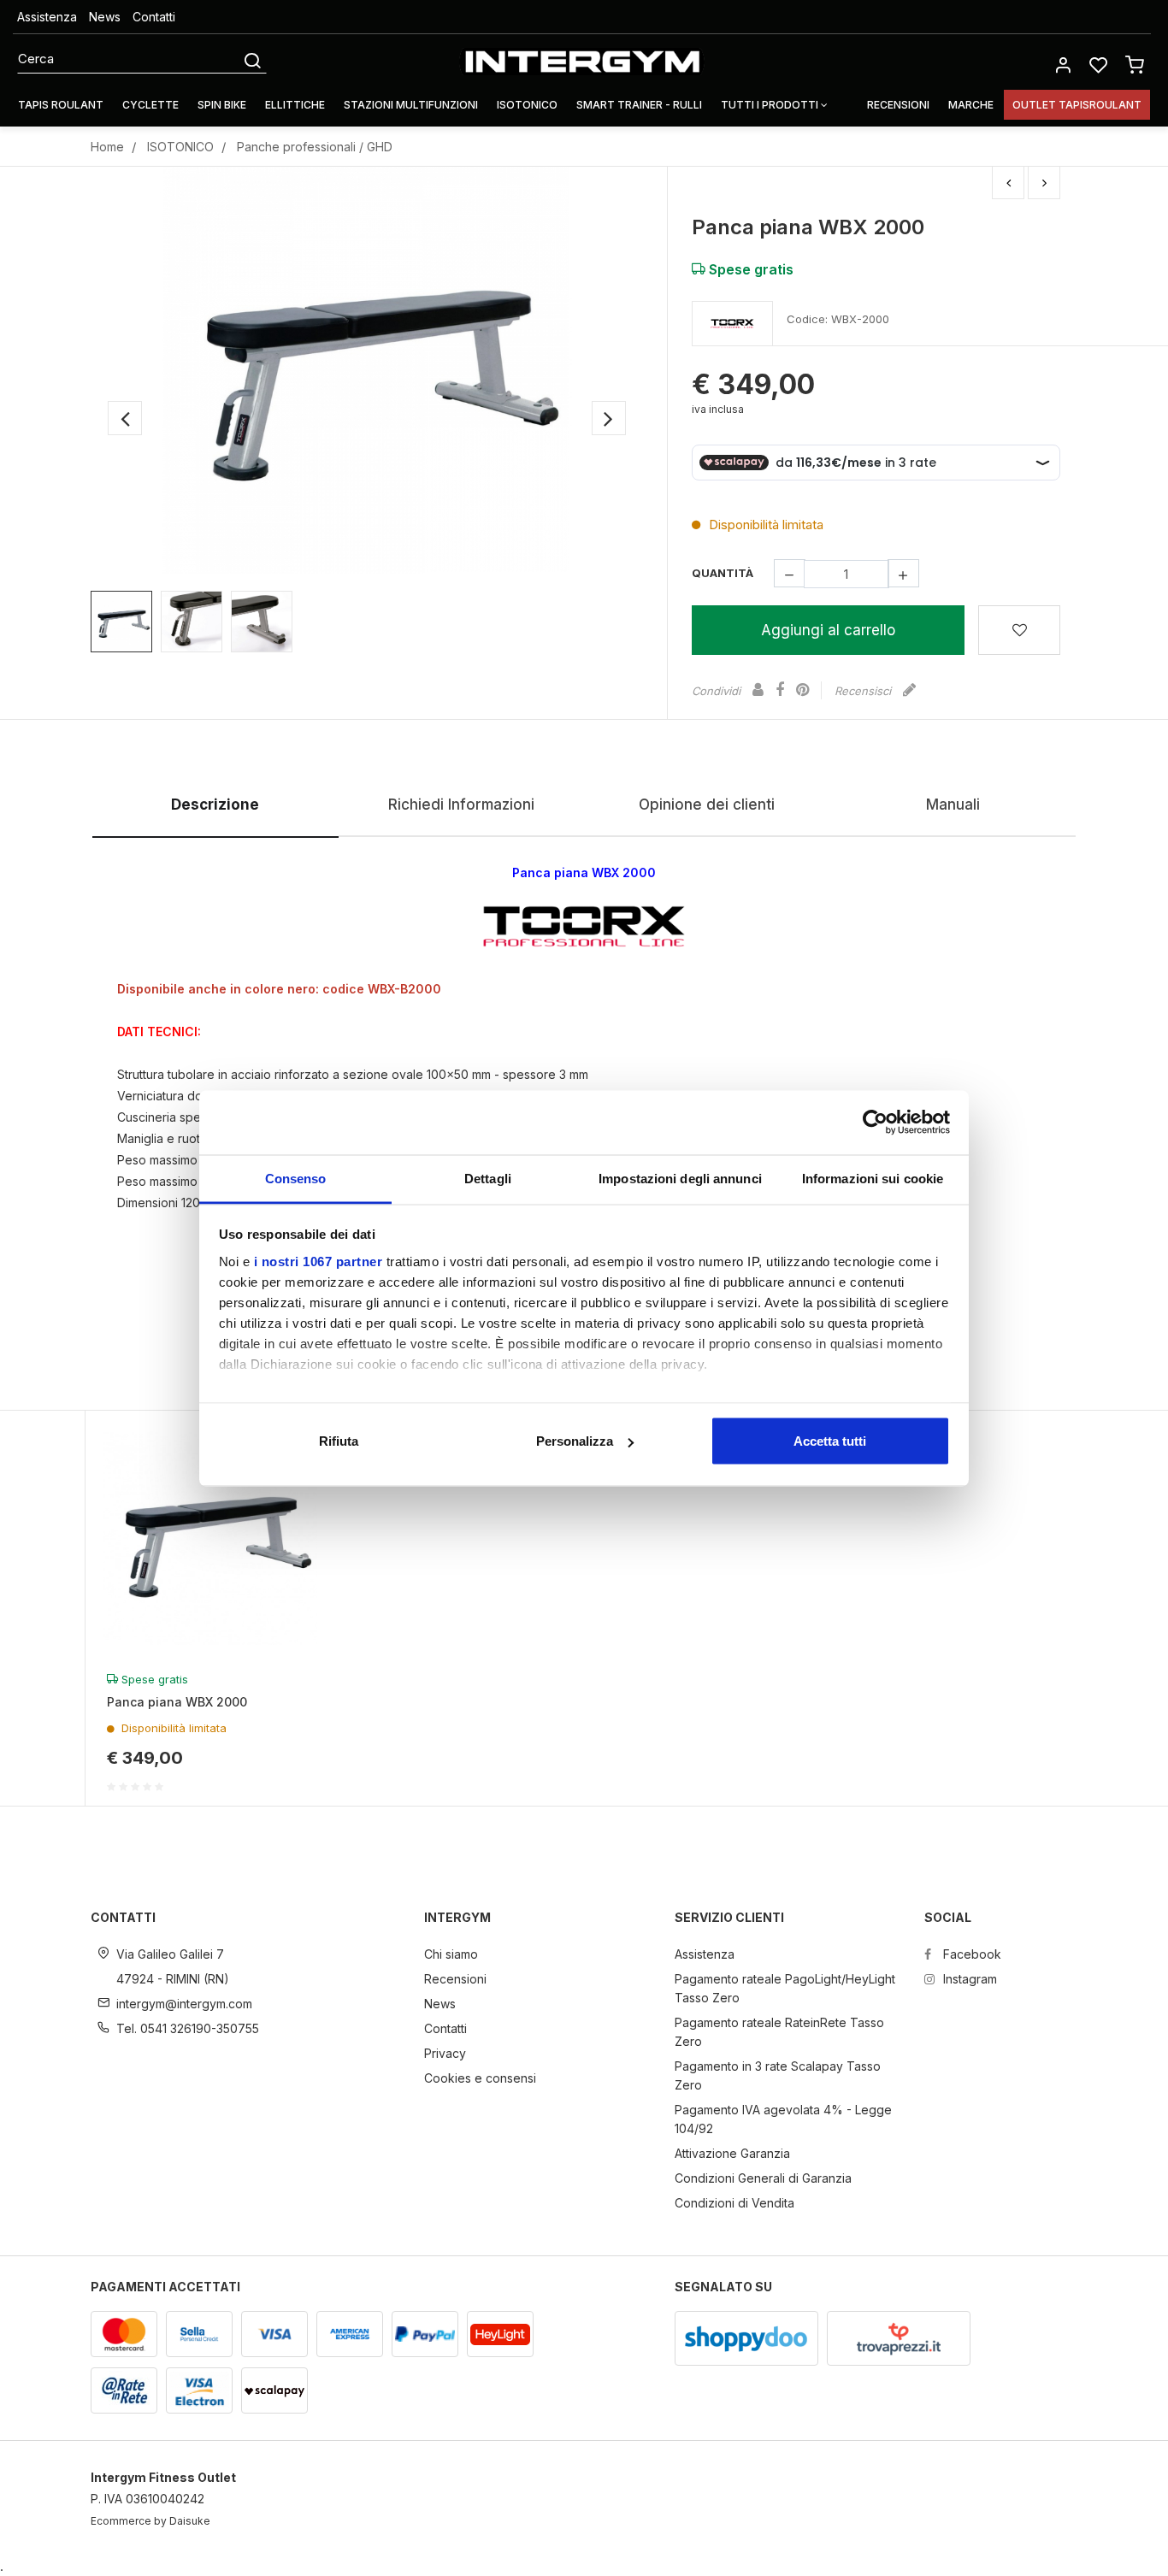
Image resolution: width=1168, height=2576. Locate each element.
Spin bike (222, 105)
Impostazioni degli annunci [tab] (680, 1178)
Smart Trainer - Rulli (639, 105)
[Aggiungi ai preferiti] (1019, 630)
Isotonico (527, 105)
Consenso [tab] (296, 1178)
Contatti (154, 17)
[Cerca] (252, 59)
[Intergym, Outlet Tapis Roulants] (581, 62)
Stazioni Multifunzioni (411, 105)
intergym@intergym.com (184, 2004)
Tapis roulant (61, 105)
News (105, 17)
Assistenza (47, 17)
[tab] (215, 806)
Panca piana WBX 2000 (177, 1702)
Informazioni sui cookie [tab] (873, 1178)
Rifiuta (339, 1441)
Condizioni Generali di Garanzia (763, 2178)
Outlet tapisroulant (1077, 105)
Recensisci (864, 691)
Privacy (445, 2053)
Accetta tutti (830, 1441)
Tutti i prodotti (771, 105)
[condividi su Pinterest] (802, 690)
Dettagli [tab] (488, 1178)
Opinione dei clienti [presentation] (707, 805)
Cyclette (150, 105)
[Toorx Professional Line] (733, 324)
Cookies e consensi (480, 2078)
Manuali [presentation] (953, 805)
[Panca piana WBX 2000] (367, 370)
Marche (971, 105)
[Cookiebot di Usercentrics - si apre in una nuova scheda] (875, 1123)
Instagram (968, 1979)
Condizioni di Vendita (734, 2203)
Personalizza (575, 1441)
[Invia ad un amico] (758, 690)
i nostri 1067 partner (319, 1261)
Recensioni (898, 105)
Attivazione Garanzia (732, 2153)
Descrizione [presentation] (215, 805)
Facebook (970, 1954)
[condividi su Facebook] (780, 690)
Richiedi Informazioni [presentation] (461, 805)
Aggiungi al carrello (828, 630)
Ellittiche (295, 105)
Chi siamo (451, 1954)
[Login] (1063, 64)
